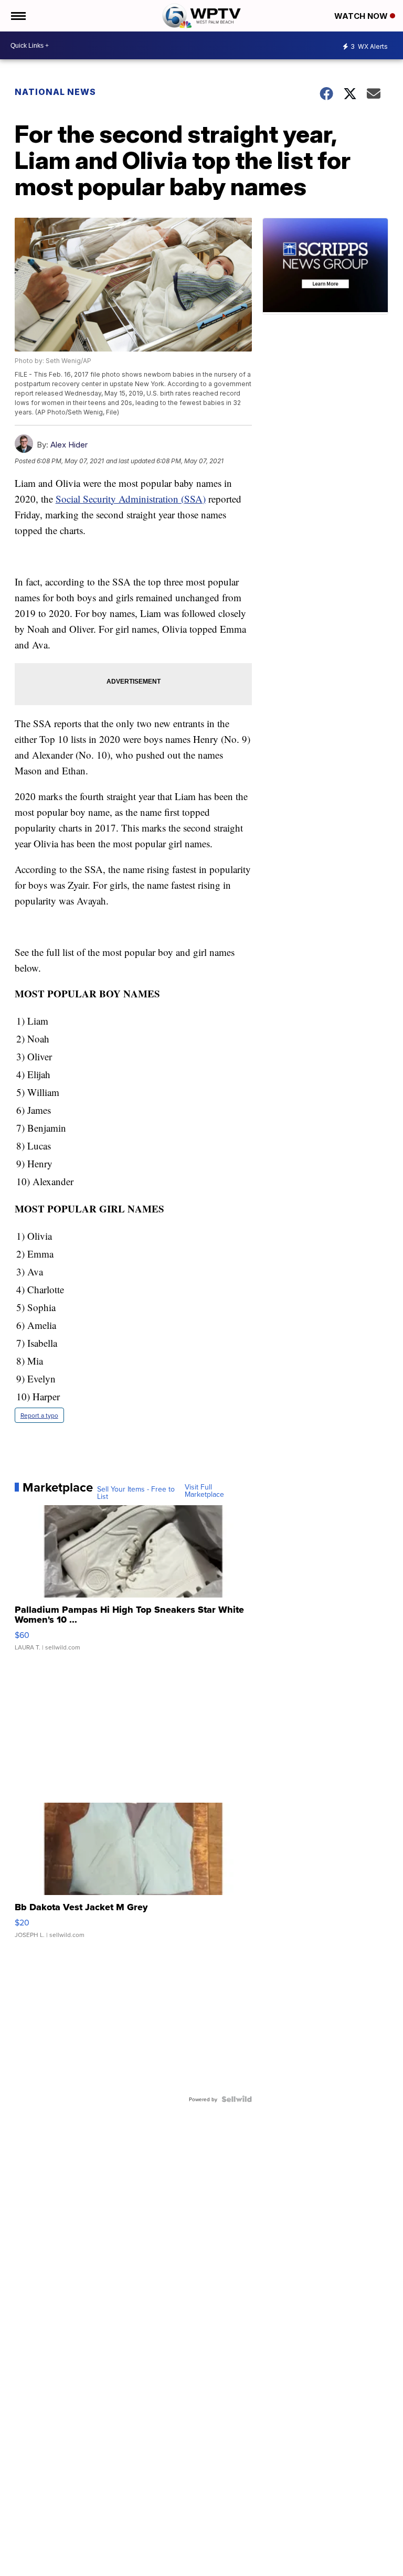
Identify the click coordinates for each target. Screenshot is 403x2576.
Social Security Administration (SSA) (131, 499)
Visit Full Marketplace (204, 1491)
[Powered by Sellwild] (237, 2099)
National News (55, 92)
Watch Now (362, 16)
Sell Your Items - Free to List (136, 1493)
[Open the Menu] (18, 16)
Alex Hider (69, 445)
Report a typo (39, 1415)
